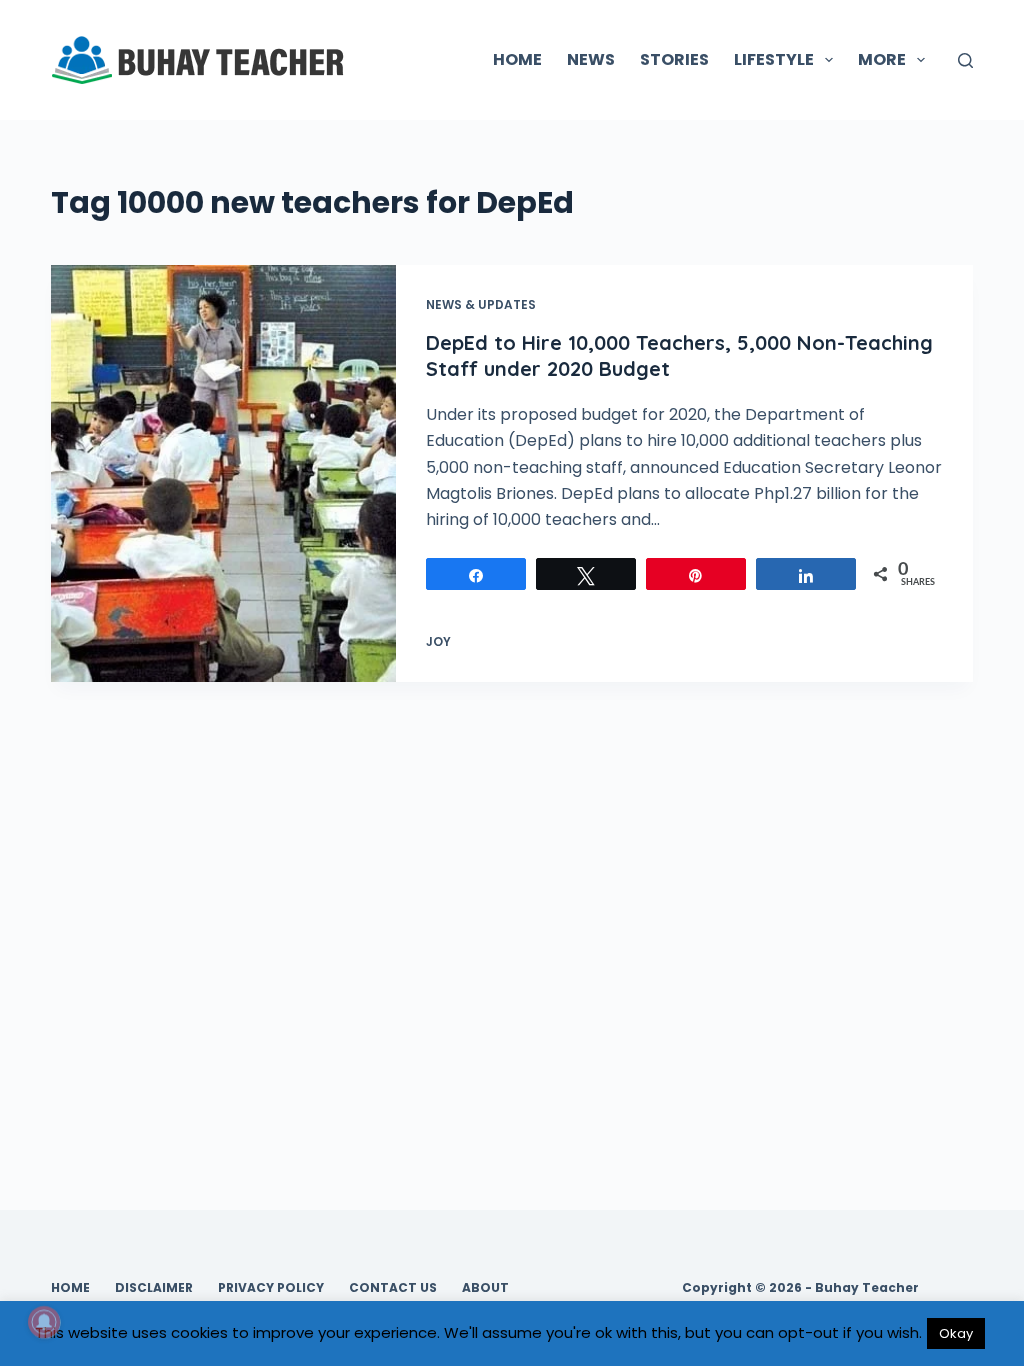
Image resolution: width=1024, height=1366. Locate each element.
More (882, 59)
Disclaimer (154, 1288)
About (485, 1288)
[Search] (965, 60)
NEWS (591, 59)
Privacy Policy (271, 1288)
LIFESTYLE (774, 59)
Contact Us (393, 1288)
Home (70, 1288)
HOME (517, 59)
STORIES (674, 59)
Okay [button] (956, 1333)
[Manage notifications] (44, 1322)
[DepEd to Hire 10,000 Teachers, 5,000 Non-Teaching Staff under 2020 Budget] (223, 473)
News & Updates (481, 304)
